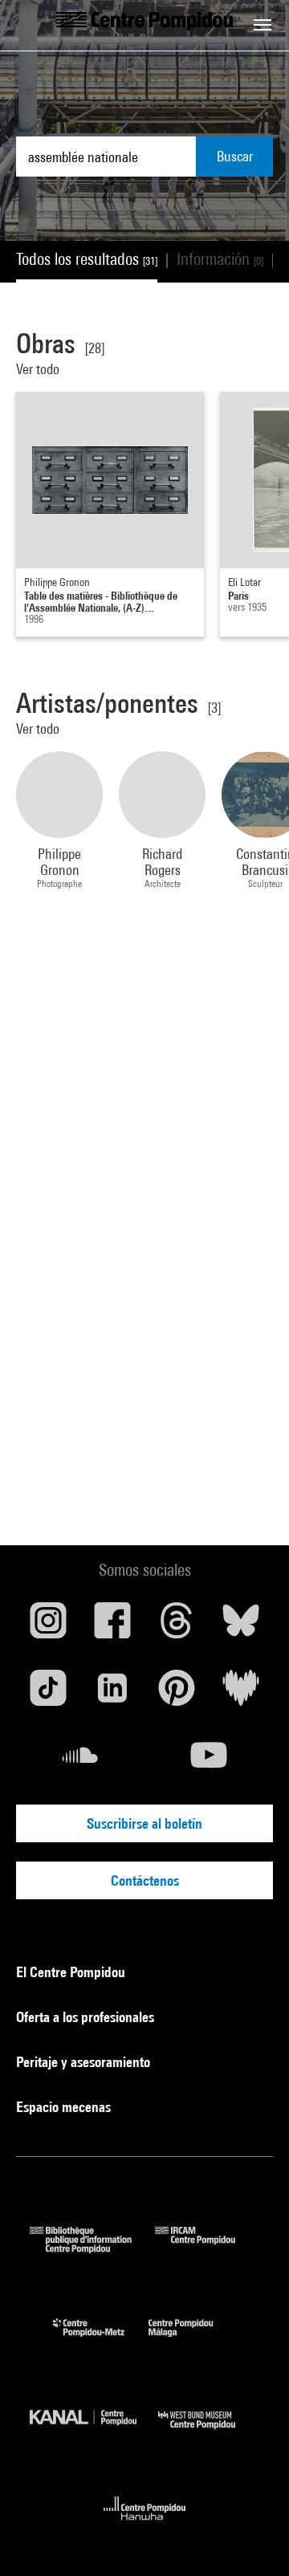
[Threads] (177, 1626)
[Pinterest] (177, 1694)
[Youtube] (209, 1761)
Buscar (235, 156)
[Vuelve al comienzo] (251, 2538)
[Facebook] (112, 1626)
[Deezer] (241, 1694)
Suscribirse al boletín (144, 1823)
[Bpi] (92, 2248)
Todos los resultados (87, 259)
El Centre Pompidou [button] (72, 1972)
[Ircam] (207, 2248)
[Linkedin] (112, 1694)
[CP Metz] (101, 2340)
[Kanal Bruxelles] (94, 2433)
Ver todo (38, 369)
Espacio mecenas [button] (65, 2107)
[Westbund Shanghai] (209, 2433)
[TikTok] (48, 1694)
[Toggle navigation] (263, 25)
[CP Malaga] (193, 2340)
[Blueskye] (241, 1626)
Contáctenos (145, 1880)
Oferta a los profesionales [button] (87, 2017)
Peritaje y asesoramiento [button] (85, 2062)
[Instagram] (48, 1626)
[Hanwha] (145, 2525)
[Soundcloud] (80, 1761)
